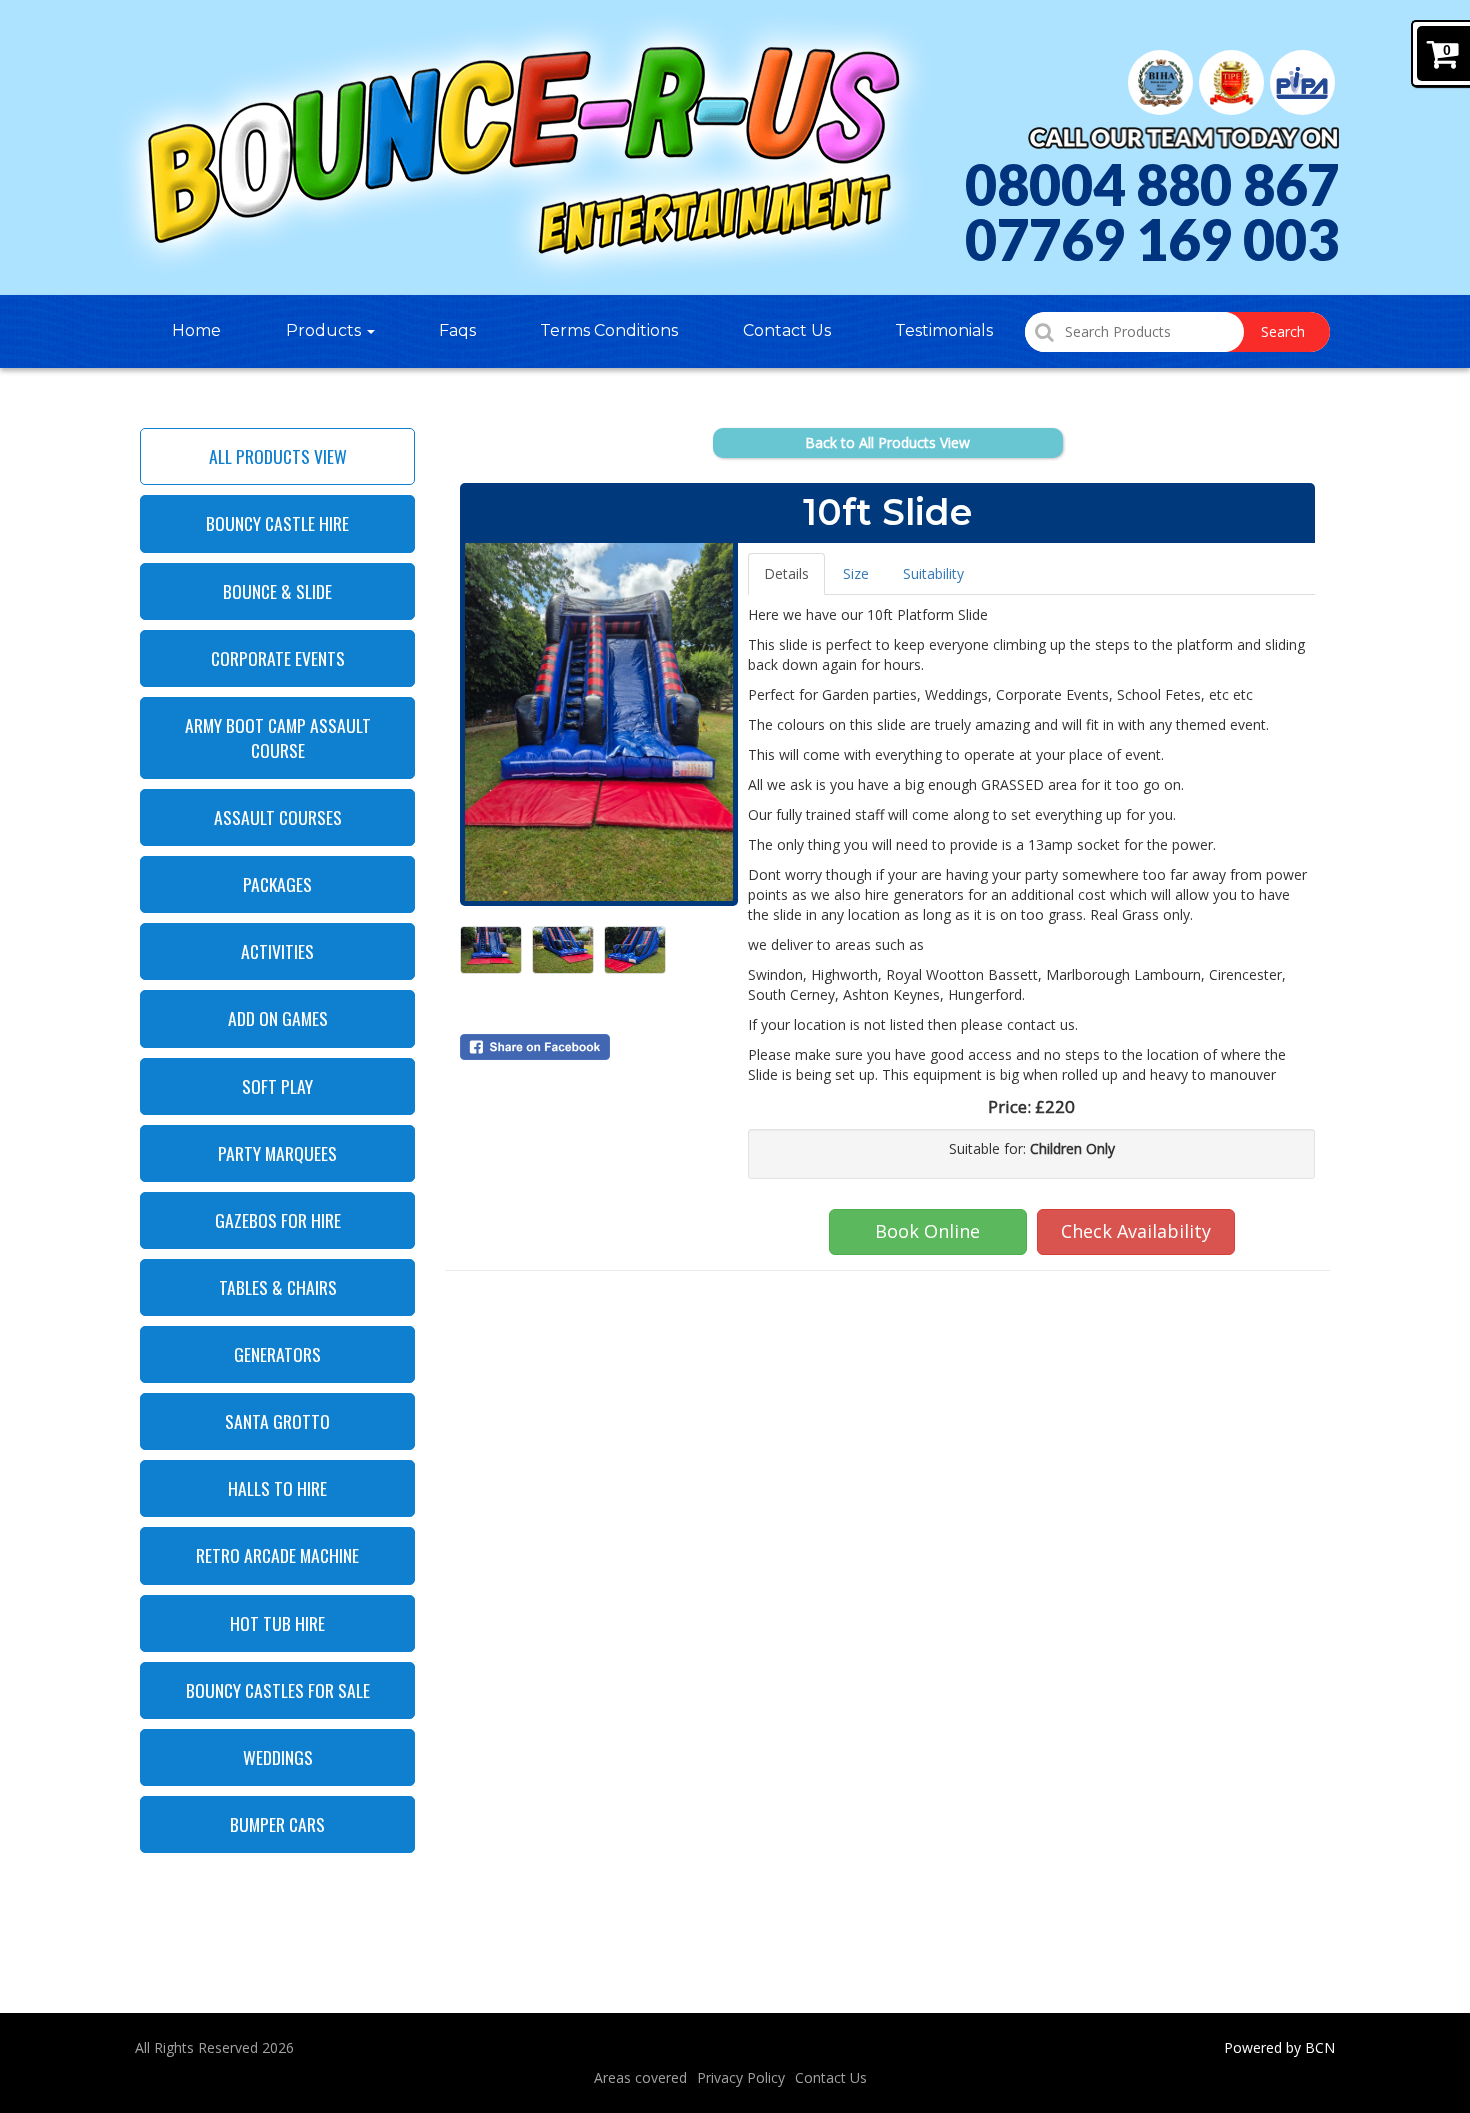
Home (196, 330)
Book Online (927, 1231)
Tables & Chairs (278, 1287)
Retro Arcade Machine (277, 1555)
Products (325, 330)
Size (856, 573)
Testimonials (944, 330)
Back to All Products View (887, 442)
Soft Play (277, 1086)
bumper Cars (277, 1824)
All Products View (278, 456)
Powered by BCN (1279, 2047)
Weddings (278, 1757)
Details (786, 573)
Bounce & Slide (277, 591)
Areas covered (640, 2077)
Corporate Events (278, 658)
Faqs (457, 330)
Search (1283, 331)
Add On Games (278, 1018)
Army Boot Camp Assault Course (278, 737)
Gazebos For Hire (278, 1220)
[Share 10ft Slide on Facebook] (599, 1047)
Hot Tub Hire (277, 1623)
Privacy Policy (741, 2077)
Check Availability (1136, 1231)
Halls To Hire (277, 1488)
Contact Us (787, 330)
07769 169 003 (1152, 240)
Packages (277, 884)
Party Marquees (277, 1153)
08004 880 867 (1152, 185)
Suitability (933, 573)
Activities (277, 951)
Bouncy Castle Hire (277, 523)
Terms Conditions (609, 330)
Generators (277, 1354)
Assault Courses (278, 817)
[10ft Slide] (599, 722)
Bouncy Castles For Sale (278, 1690)
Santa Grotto (277, 1421)
